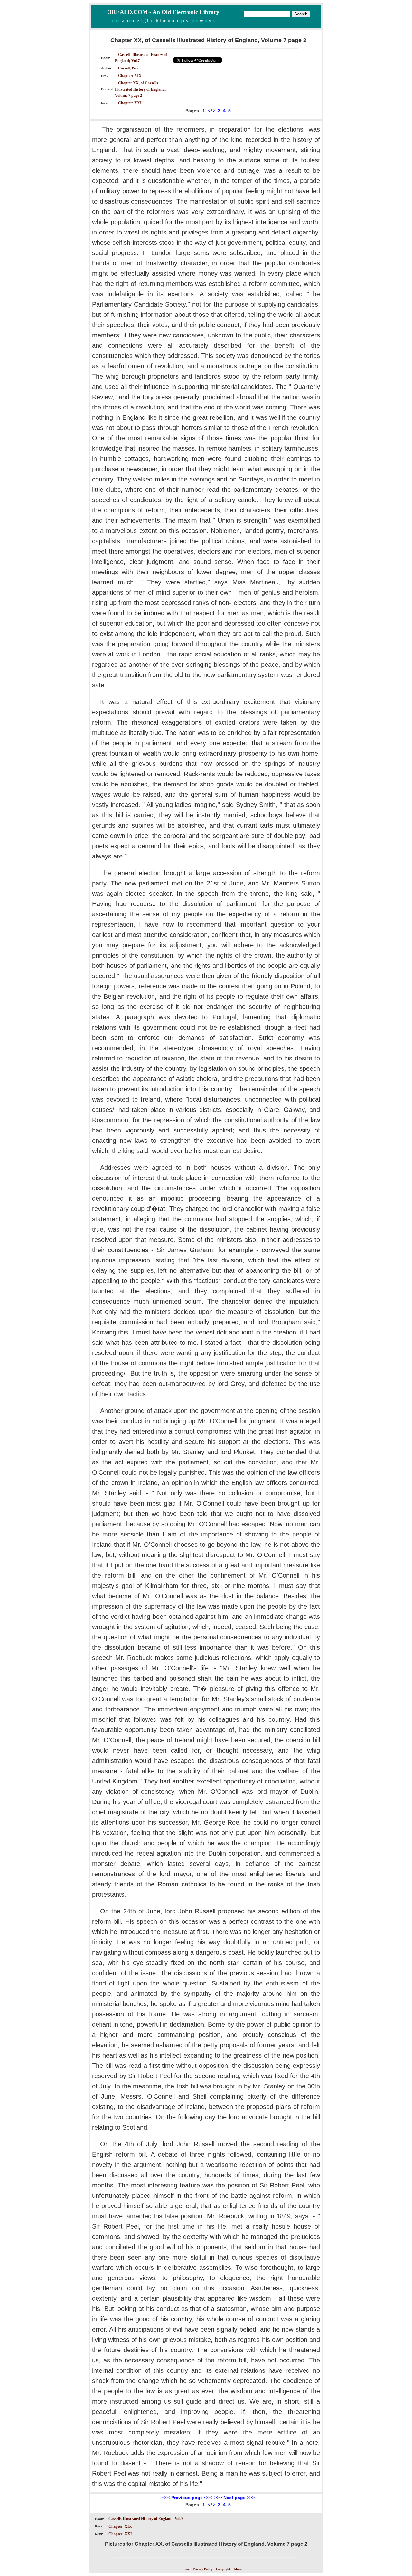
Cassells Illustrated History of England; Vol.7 (146, 2519)
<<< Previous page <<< (187, 2498)
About (238, 2569)
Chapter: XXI (130, 103)
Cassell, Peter (129, 68)
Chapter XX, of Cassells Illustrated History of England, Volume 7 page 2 (140, 89)
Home (185, 2569)
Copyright (223, 2569)
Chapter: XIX (130, 76)
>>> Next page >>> (234, 2498)
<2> (211, 111)
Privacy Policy (203, 2569)
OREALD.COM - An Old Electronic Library (163, 12)
